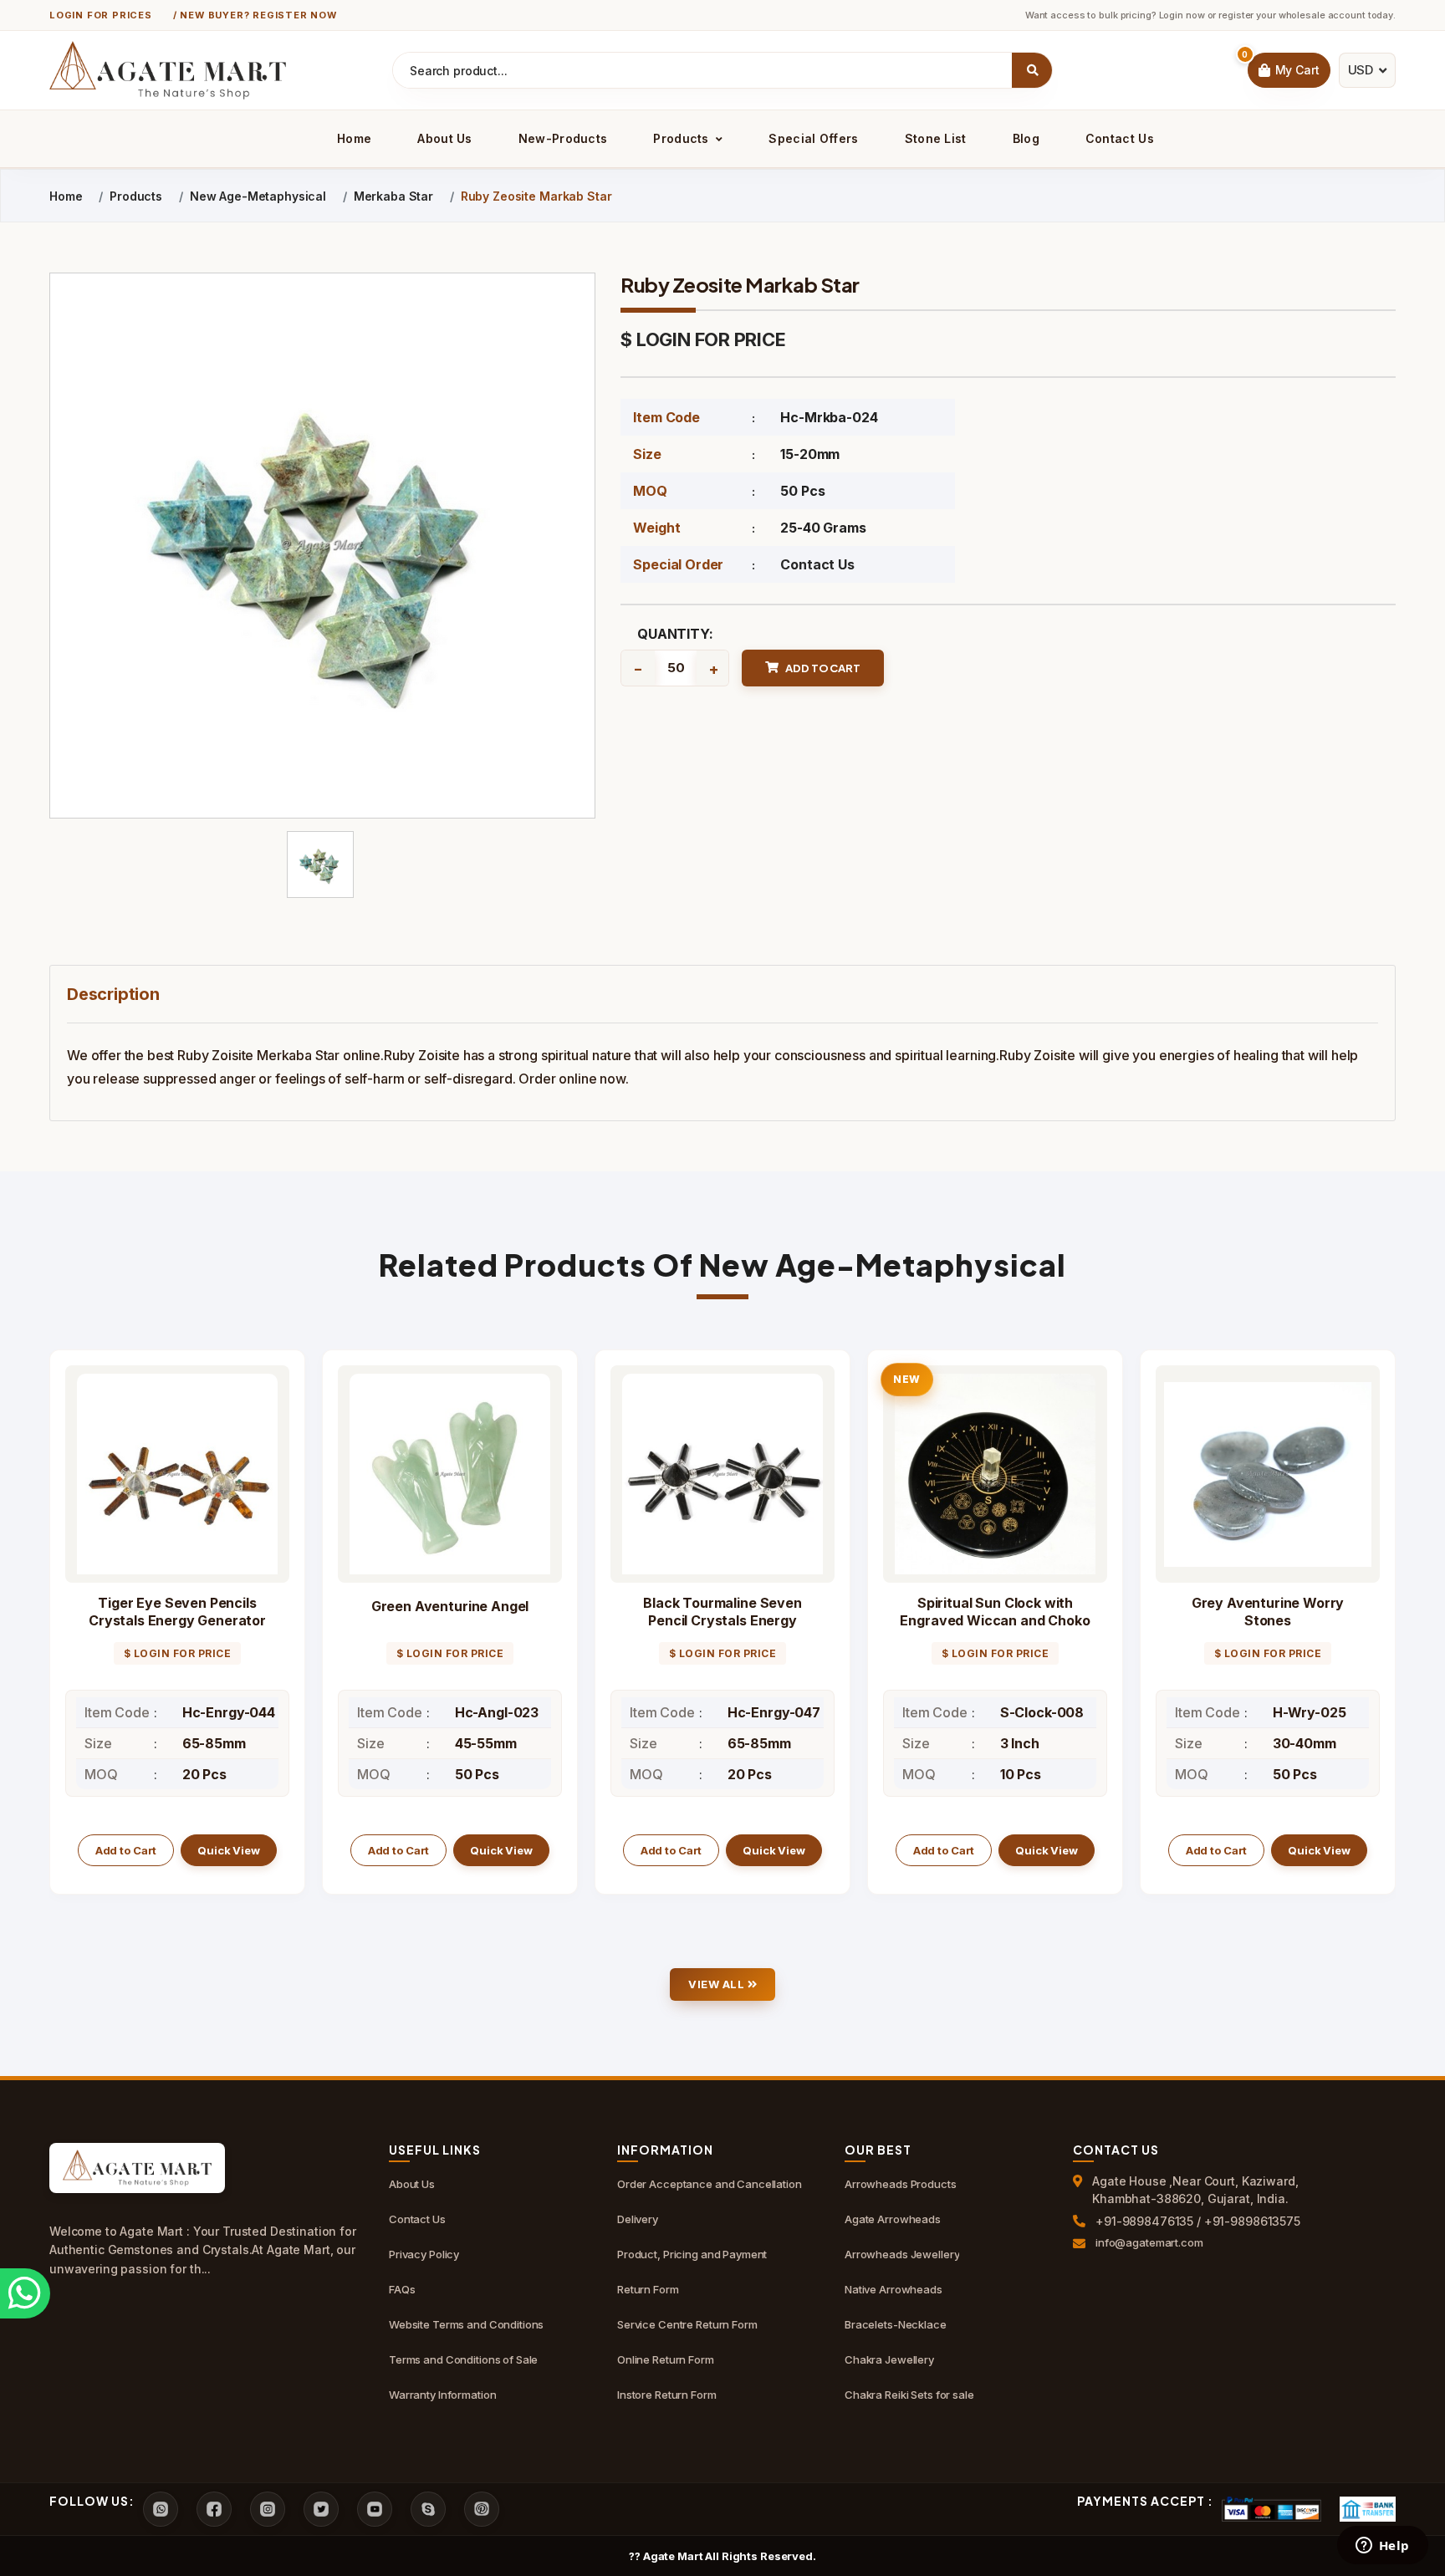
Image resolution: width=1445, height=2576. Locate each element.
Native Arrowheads (894, 2289)
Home (354, 138)
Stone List (936, 138)
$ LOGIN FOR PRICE (703, 339)
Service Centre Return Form (687, 2324)
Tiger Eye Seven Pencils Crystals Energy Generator (177, 1612)
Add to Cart (126, 1850)
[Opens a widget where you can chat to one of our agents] (1382, 2547)
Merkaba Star (393, 196)
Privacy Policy (424, 2254)
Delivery (638, 2219)
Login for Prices (101, 15)
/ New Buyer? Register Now (255, 15)
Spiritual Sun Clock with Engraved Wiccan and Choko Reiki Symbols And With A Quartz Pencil (995, 1629)
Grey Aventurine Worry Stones (1268, 1612)
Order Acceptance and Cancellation (710, 2184)
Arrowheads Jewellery (902, 2254)
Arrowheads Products (901, 2184)
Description (113, 994)
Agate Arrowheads (893, 2219)
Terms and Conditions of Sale (463, 2359)
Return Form (648, 2289)
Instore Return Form (667, 2395)
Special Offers (813, 138)
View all (718, 1984)
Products (683, 138)
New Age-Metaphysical (258, 196)
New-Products (563, 138)
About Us (444, 138)
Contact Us (1120, 138)
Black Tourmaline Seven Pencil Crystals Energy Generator (722, 1620)
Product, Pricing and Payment (692, 2254)
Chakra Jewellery (889, 2359)
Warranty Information (442, 2395)
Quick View (229, 1850)
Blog (1026, 138)
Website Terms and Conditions (466, 2324)
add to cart (823, 668)
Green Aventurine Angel (450, 1606)
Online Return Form (666, 2359)
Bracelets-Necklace (896, 2324)
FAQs (402, 2289)
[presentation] (63, 1634)
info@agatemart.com (1149, 2242)
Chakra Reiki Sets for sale (909, 2395)
